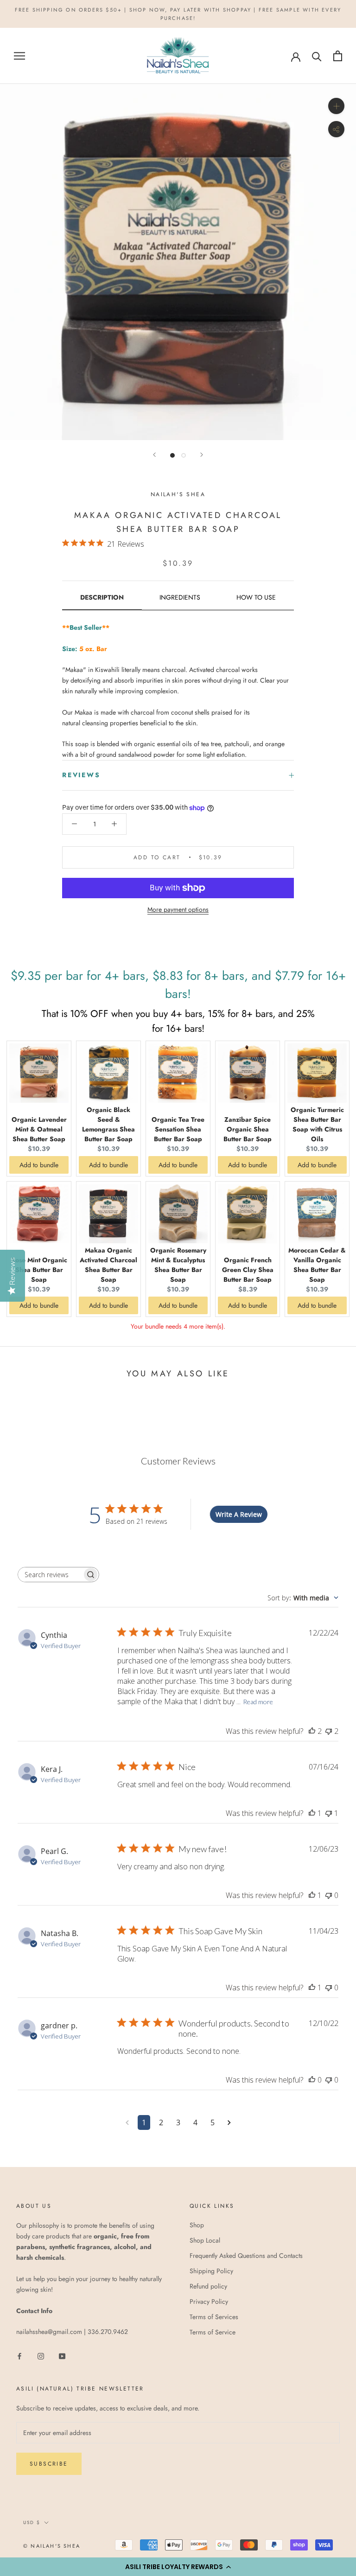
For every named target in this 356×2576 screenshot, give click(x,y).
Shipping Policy (211, 2271)
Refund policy (208, 2286)
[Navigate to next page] (229, 2122)
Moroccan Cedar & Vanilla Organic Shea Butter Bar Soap (317, 1265)
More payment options (178, 909)
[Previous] (154, 455)
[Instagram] (41, 2356)
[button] (178, 2567)
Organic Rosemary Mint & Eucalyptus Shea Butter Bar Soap (178, 1265)
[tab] (102, 601)
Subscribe (49, 2464)
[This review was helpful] (312, 1731)
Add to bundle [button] (39, 1165)
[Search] (317, 56)
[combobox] (303, 1598)
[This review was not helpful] (329, 1731)
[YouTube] (62, 2356)
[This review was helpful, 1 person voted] (312, 1813)
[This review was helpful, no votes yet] (312, 2080)
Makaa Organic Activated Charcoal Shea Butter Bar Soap (108, 1265)
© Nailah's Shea (52, 2546)
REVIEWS (81, 775)
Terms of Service (213, 2332)
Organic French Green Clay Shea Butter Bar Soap (248, 1270)
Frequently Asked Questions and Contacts (246, 2256)
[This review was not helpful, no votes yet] (329, 1895)
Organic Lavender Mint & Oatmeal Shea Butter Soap (39, 1129)
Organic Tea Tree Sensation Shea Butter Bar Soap (178, 1129)
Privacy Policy (209, 2301)
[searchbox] (50, 1575)
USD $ (32, 2522)
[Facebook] (19, 2356)
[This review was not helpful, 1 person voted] (329, 1813)
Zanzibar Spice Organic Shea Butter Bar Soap (248, 1129)
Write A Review (239, 1514)
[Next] (202, 455)
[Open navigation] (19, 56)
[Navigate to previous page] (127, 2122)
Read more (258, 1702)
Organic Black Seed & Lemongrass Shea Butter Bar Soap (108, 1124)
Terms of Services (214, 2317)
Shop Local (205, 2240)
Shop (197, 2225)
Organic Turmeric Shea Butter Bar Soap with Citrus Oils (317, 1124)
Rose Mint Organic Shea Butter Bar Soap (39, 1270)
